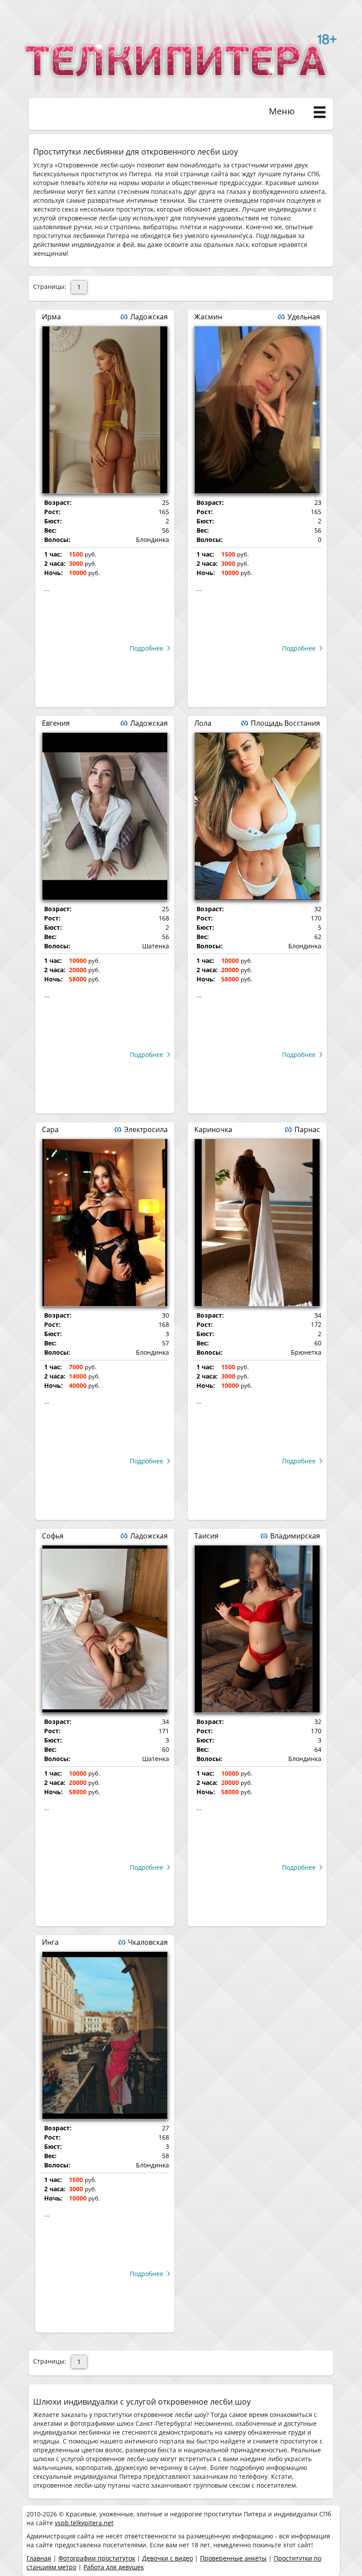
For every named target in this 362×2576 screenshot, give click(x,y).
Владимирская (295, 1536)
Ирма (51, 317)
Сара (50, 1129)
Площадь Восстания (285, 723)
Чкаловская (148, 1942)
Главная (39, 2558)
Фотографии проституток (97, 2558)
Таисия (206, 1536)
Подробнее (147, 648)
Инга (50, 1942)
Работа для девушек (114, 2567)
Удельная (304, 317)
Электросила (146, 1129)
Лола (203, 723)
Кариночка (213, 1129)
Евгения (56, 723)
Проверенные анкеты (233, 2558)
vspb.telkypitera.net (84, 2523)
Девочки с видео (168, 2558)
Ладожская (149, 317)
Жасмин (208, 317)
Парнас (307, 1129)
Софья (53, 1536)
